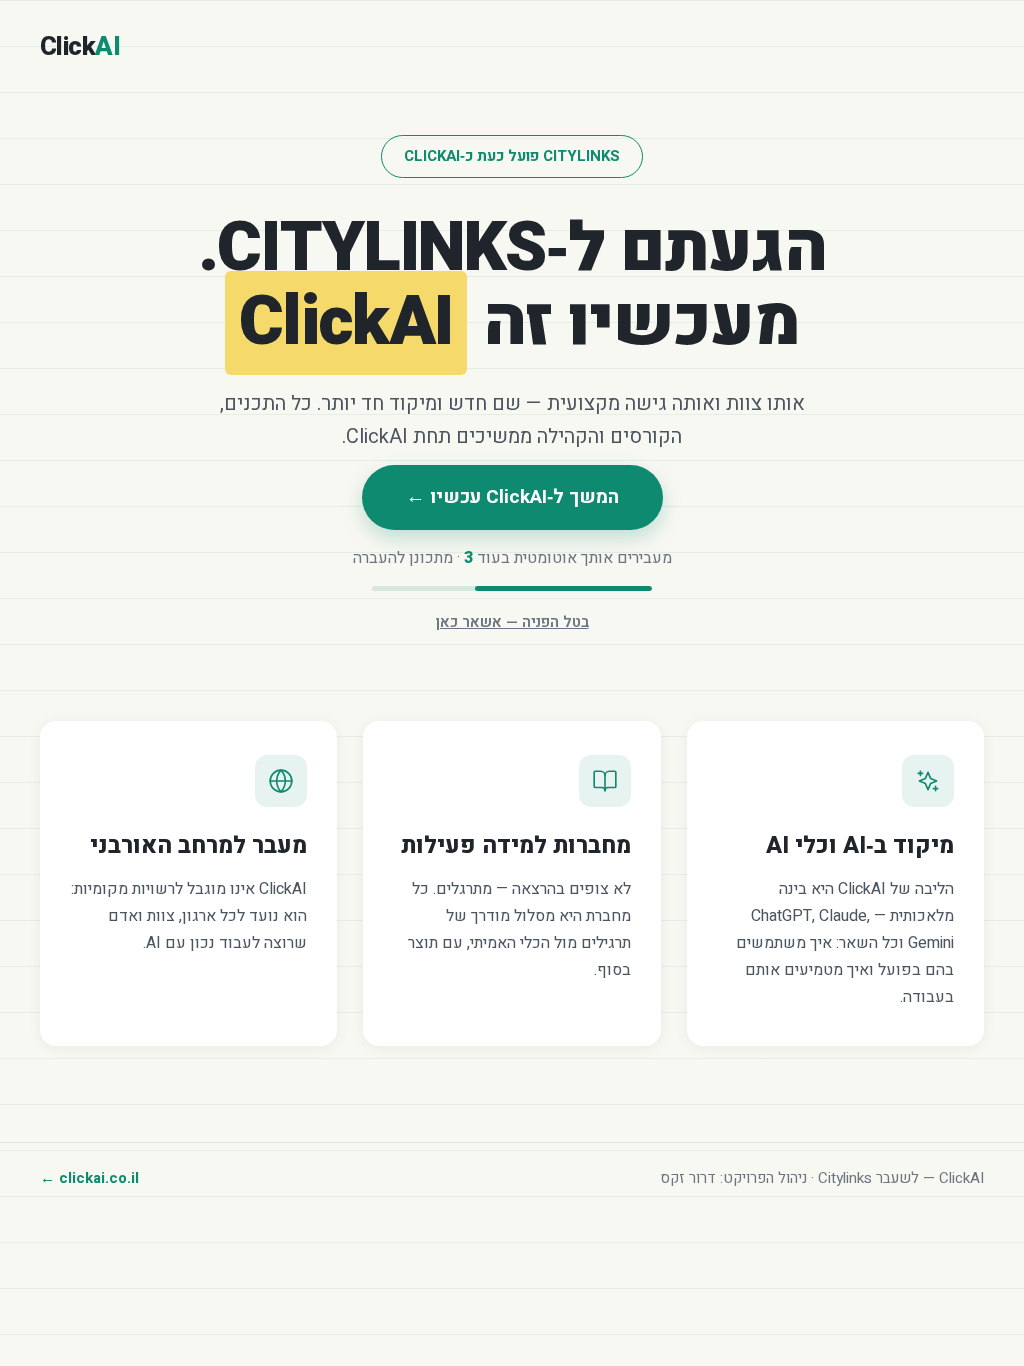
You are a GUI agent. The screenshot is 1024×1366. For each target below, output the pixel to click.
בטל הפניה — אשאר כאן (512, 622)
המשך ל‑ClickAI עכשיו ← (512, 497)
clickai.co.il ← (89, 1178)
